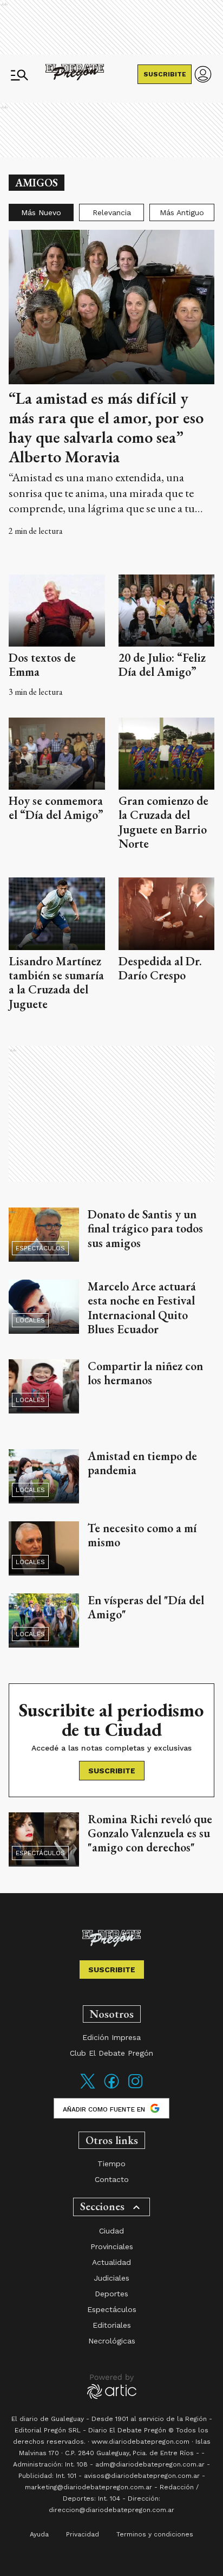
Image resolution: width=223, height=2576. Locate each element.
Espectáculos (40, 1248)
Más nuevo (41, 212)
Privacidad (83, 2534)
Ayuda (39, 2534)
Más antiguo (182, 212)
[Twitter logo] (88, 2088)
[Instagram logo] (135, 2088)
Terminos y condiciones (155, 2534)
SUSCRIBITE (165, 74)
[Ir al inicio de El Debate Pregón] (75, 75)
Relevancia (112, 212)
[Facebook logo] (111, 2088)
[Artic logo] (112, 2386)
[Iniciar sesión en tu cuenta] (203, 74)
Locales (30, 1320)
